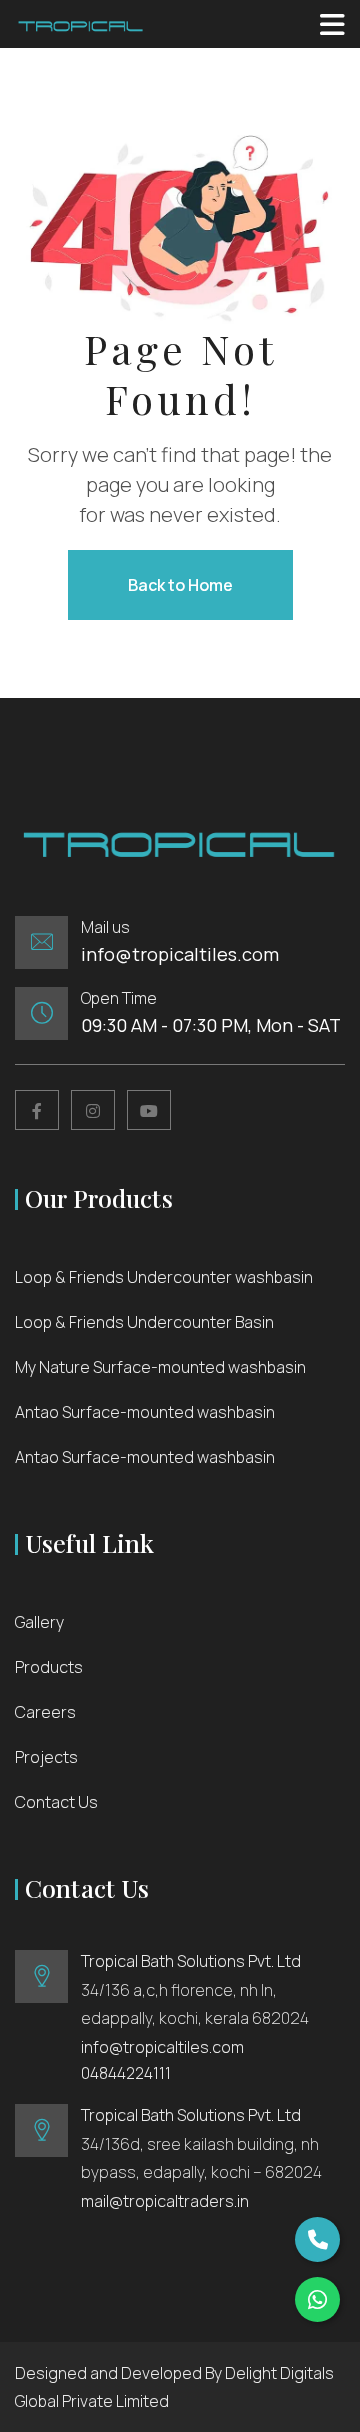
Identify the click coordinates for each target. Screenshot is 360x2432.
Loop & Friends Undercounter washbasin (164, 1277)
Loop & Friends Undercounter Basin (144, 1322)
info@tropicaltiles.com (180, 954)
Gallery (39, 1622)
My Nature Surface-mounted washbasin (160, 1367)
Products (49, 1667)
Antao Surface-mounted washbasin (145, 1412)
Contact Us (56, 1802)
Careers (45, 1712)
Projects (46, 1757)
